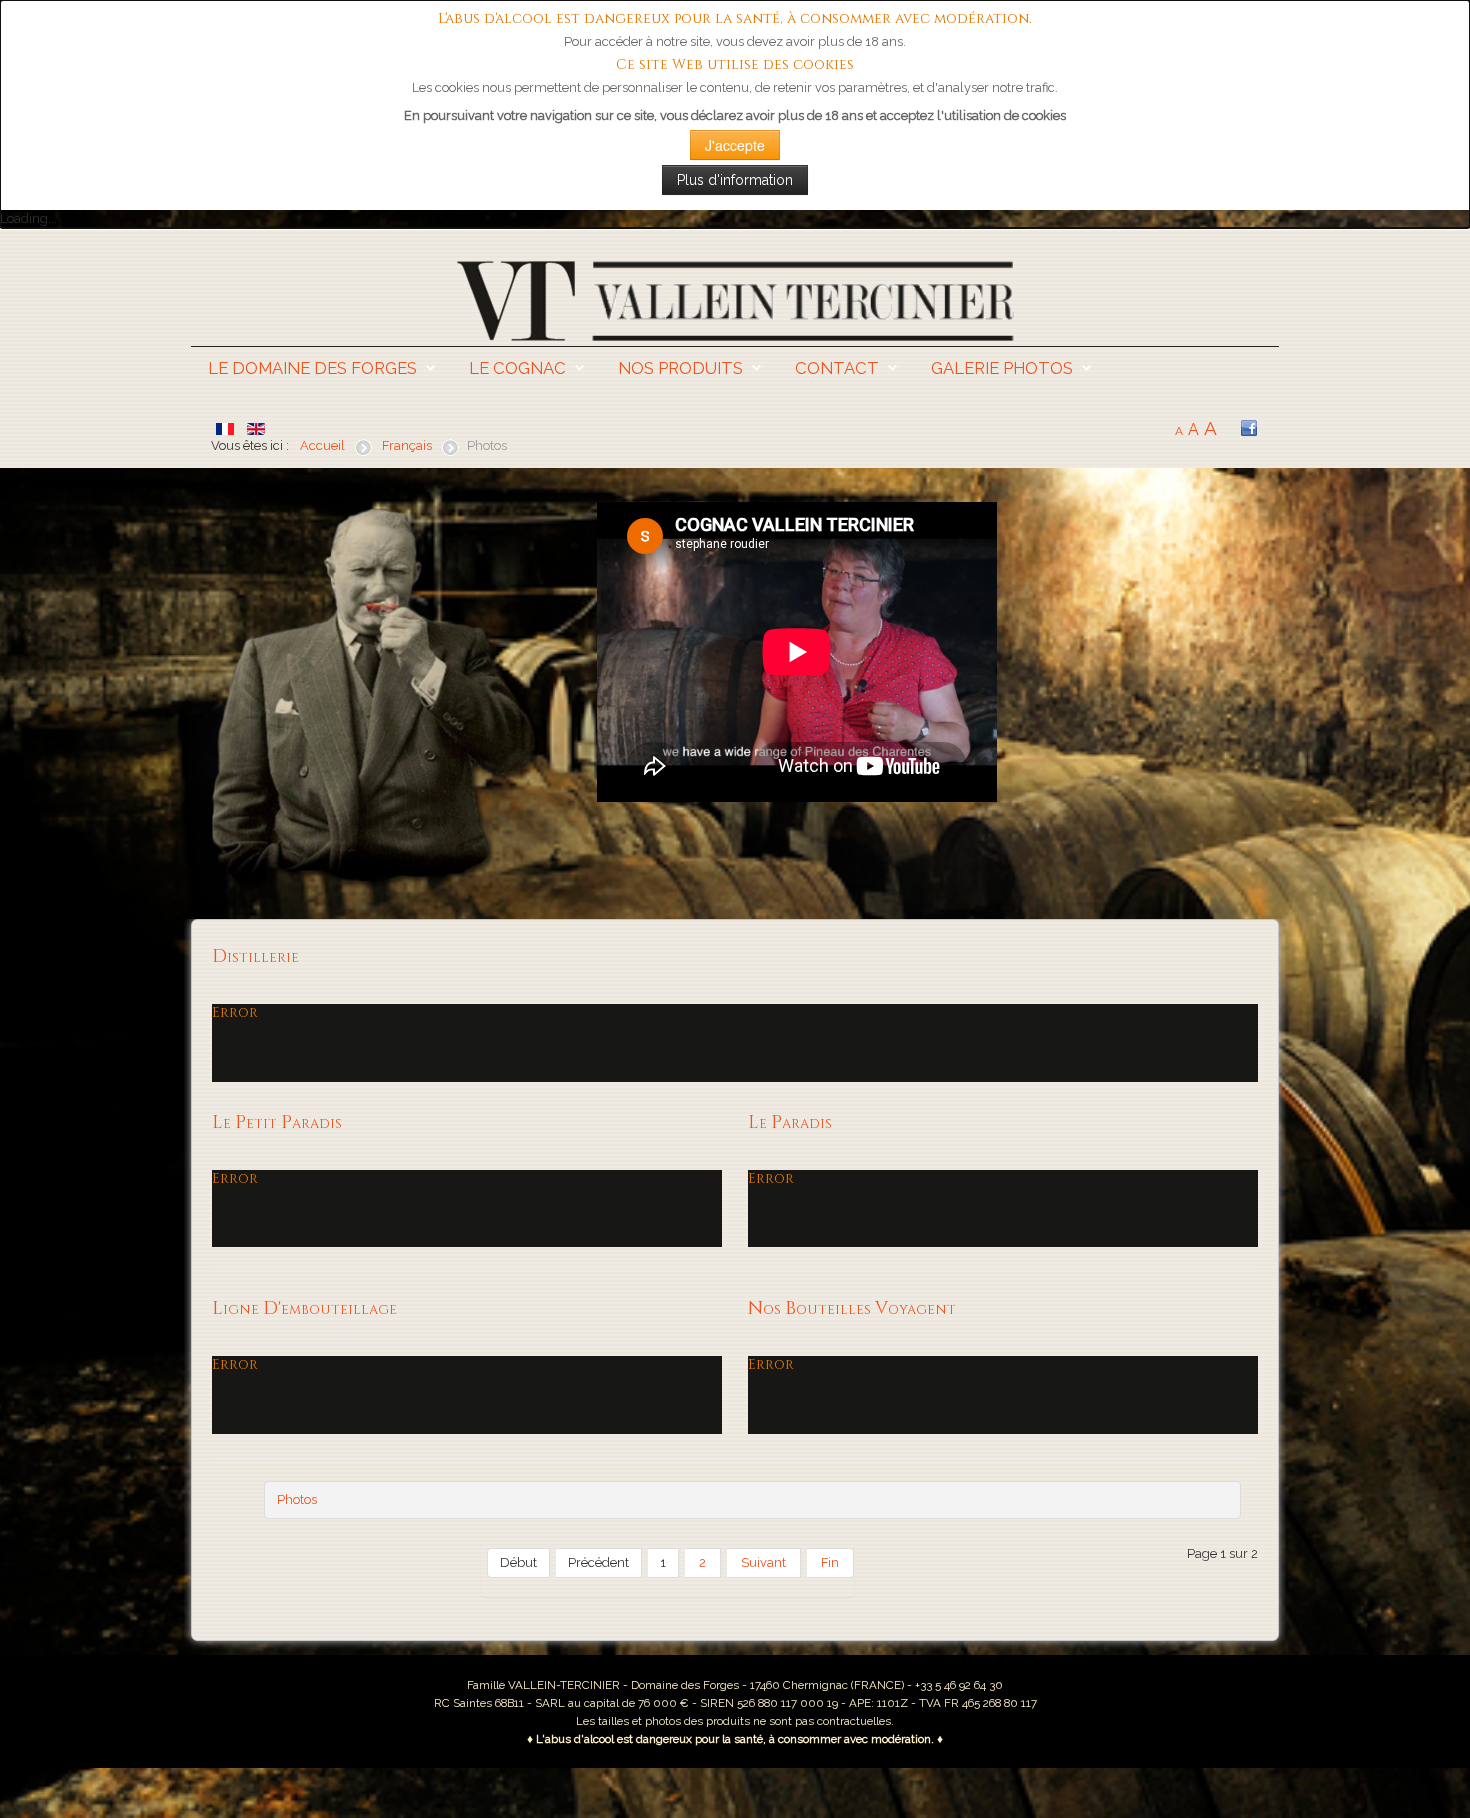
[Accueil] (735, 299)
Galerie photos (1002, 368)
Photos (297, 1499)
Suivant (763, 1562)
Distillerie (255, 957)
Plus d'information (735, 180)
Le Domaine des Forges (312, 368)
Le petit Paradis (277, 1123)
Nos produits (680, 368)
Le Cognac (517, 368)
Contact (837, 368)
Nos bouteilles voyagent (852, 1309)
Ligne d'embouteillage (304, 1309)
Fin (830, 1562)
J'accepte (735, 145)
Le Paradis (790, 1123)
